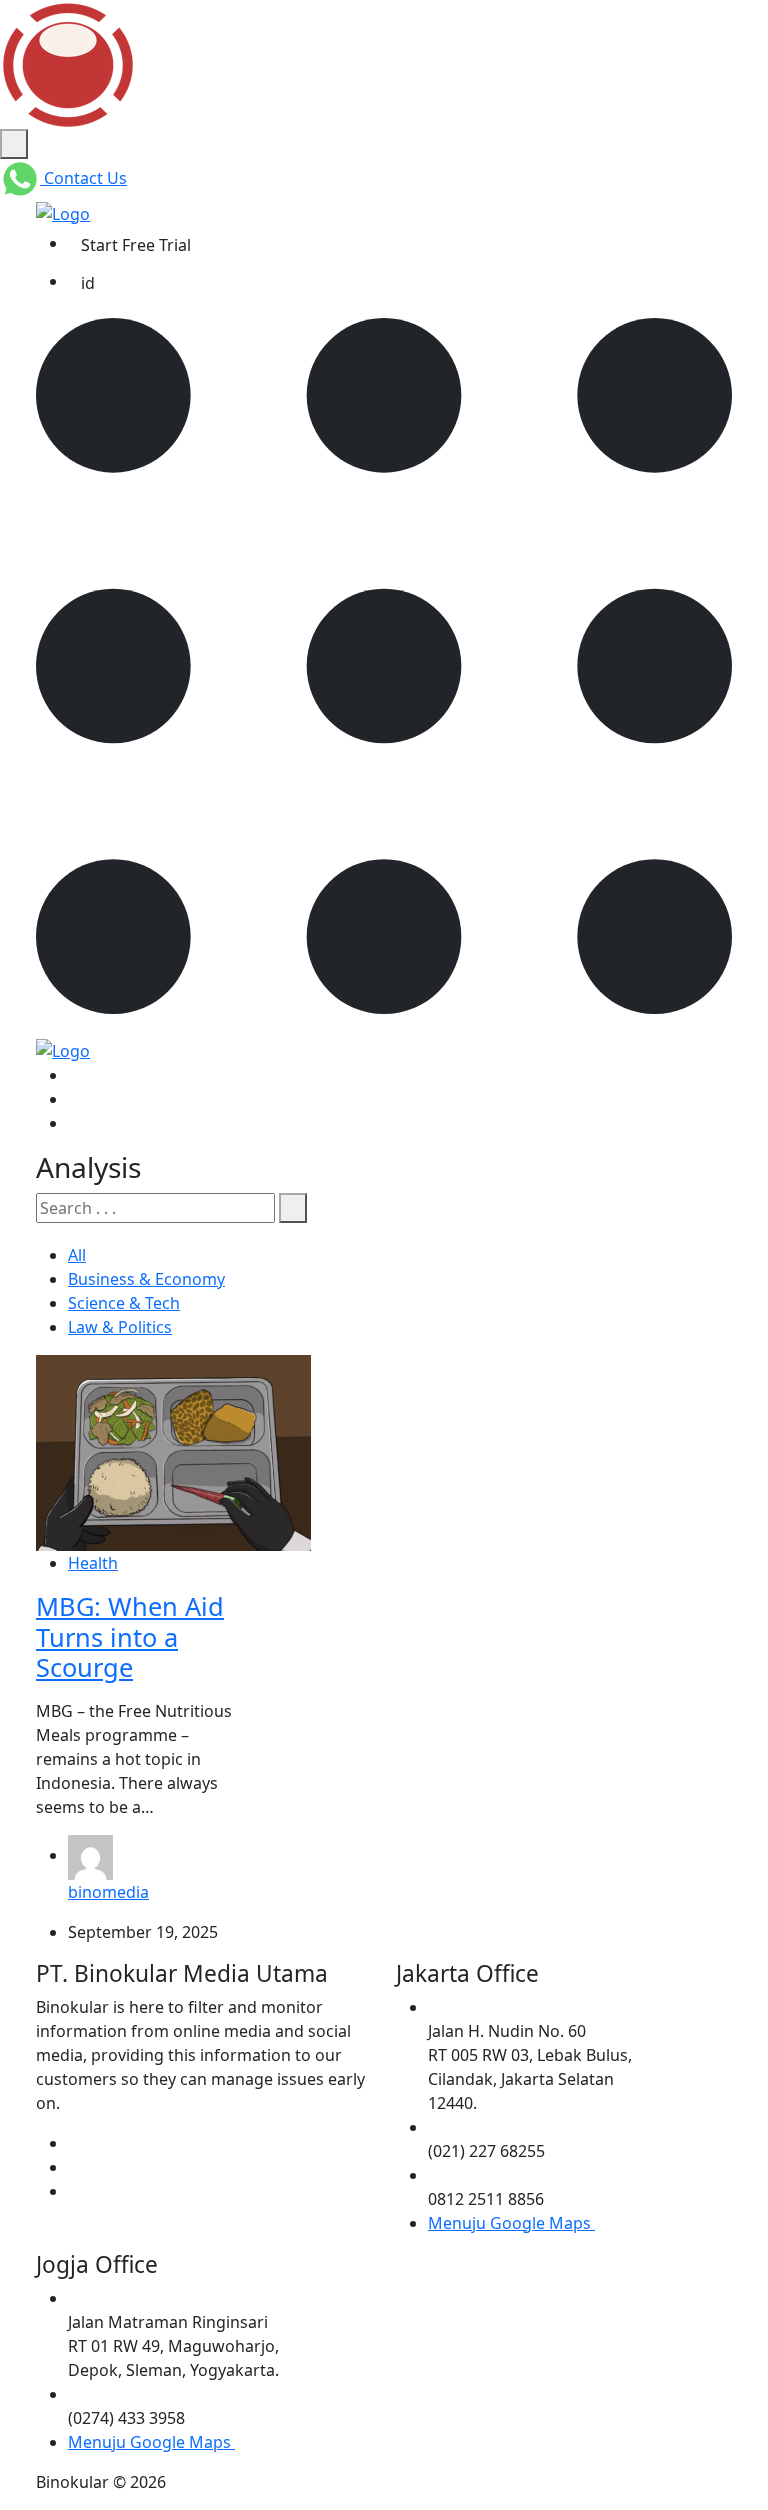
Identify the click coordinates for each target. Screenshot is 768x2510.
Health (93, 1563)
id (88, 283)
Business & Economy (146, 1279)
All (77, 1255)
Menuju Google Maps (511, 2223)
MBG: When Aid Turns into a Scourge (130, 1636)
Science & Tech (124, 1303)
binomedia (108, 1892)
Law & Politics (120, 1327)
